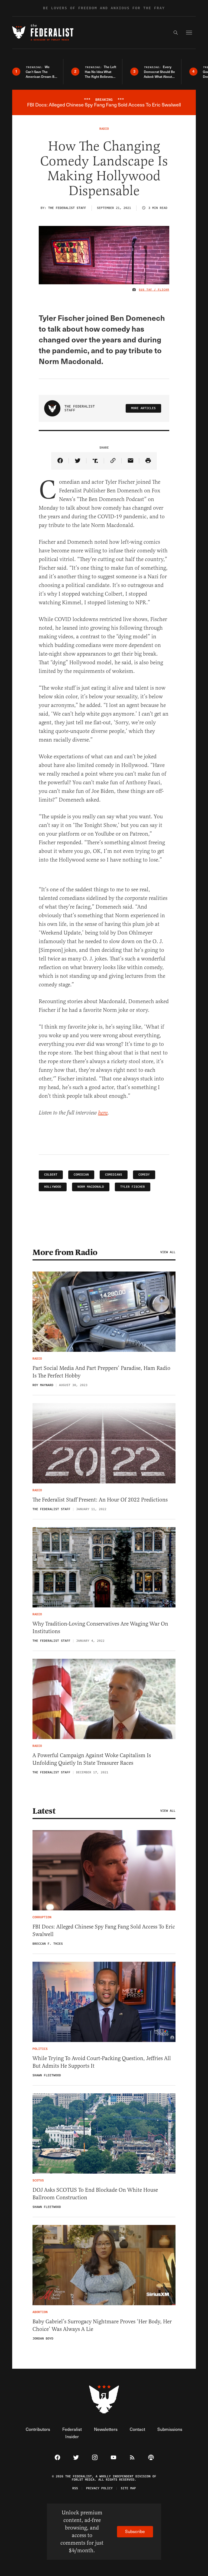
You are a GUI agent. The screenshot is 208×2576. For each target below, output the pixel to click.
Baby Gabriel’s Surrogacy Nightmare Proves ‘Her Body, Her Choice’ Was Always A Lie (102, 2325)
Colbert (51, 1175)
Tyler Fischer (133, 1187)
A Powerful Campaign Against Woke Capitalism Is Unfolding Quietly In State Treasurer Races (92, 1759)
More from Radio (65, 1252)
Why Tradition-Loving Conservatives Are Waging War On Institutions (100, 1628)
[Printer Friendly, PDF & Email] (148, 461)
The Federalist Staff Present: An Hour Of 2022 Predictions (100, 1500)
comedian (81, 1175)
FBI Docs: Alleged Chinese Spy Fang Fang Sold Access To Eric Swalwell (104, 1931)
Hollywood (53, 1187)
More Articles (143, 408)
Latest (44, 1811)
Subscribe (135, 2531)
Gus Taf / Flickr (154, 290)
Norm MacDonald (91, 1187)
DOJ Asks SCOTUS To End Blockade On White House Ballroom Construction (95, 2194)
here (103, 1113)
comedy (144, 1175)
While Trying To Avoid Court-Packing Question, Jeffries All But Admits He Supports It (102, 2062)
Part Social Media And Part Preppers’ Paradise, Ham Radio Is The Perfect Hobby (101, 1372)
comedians (114, 1175)
